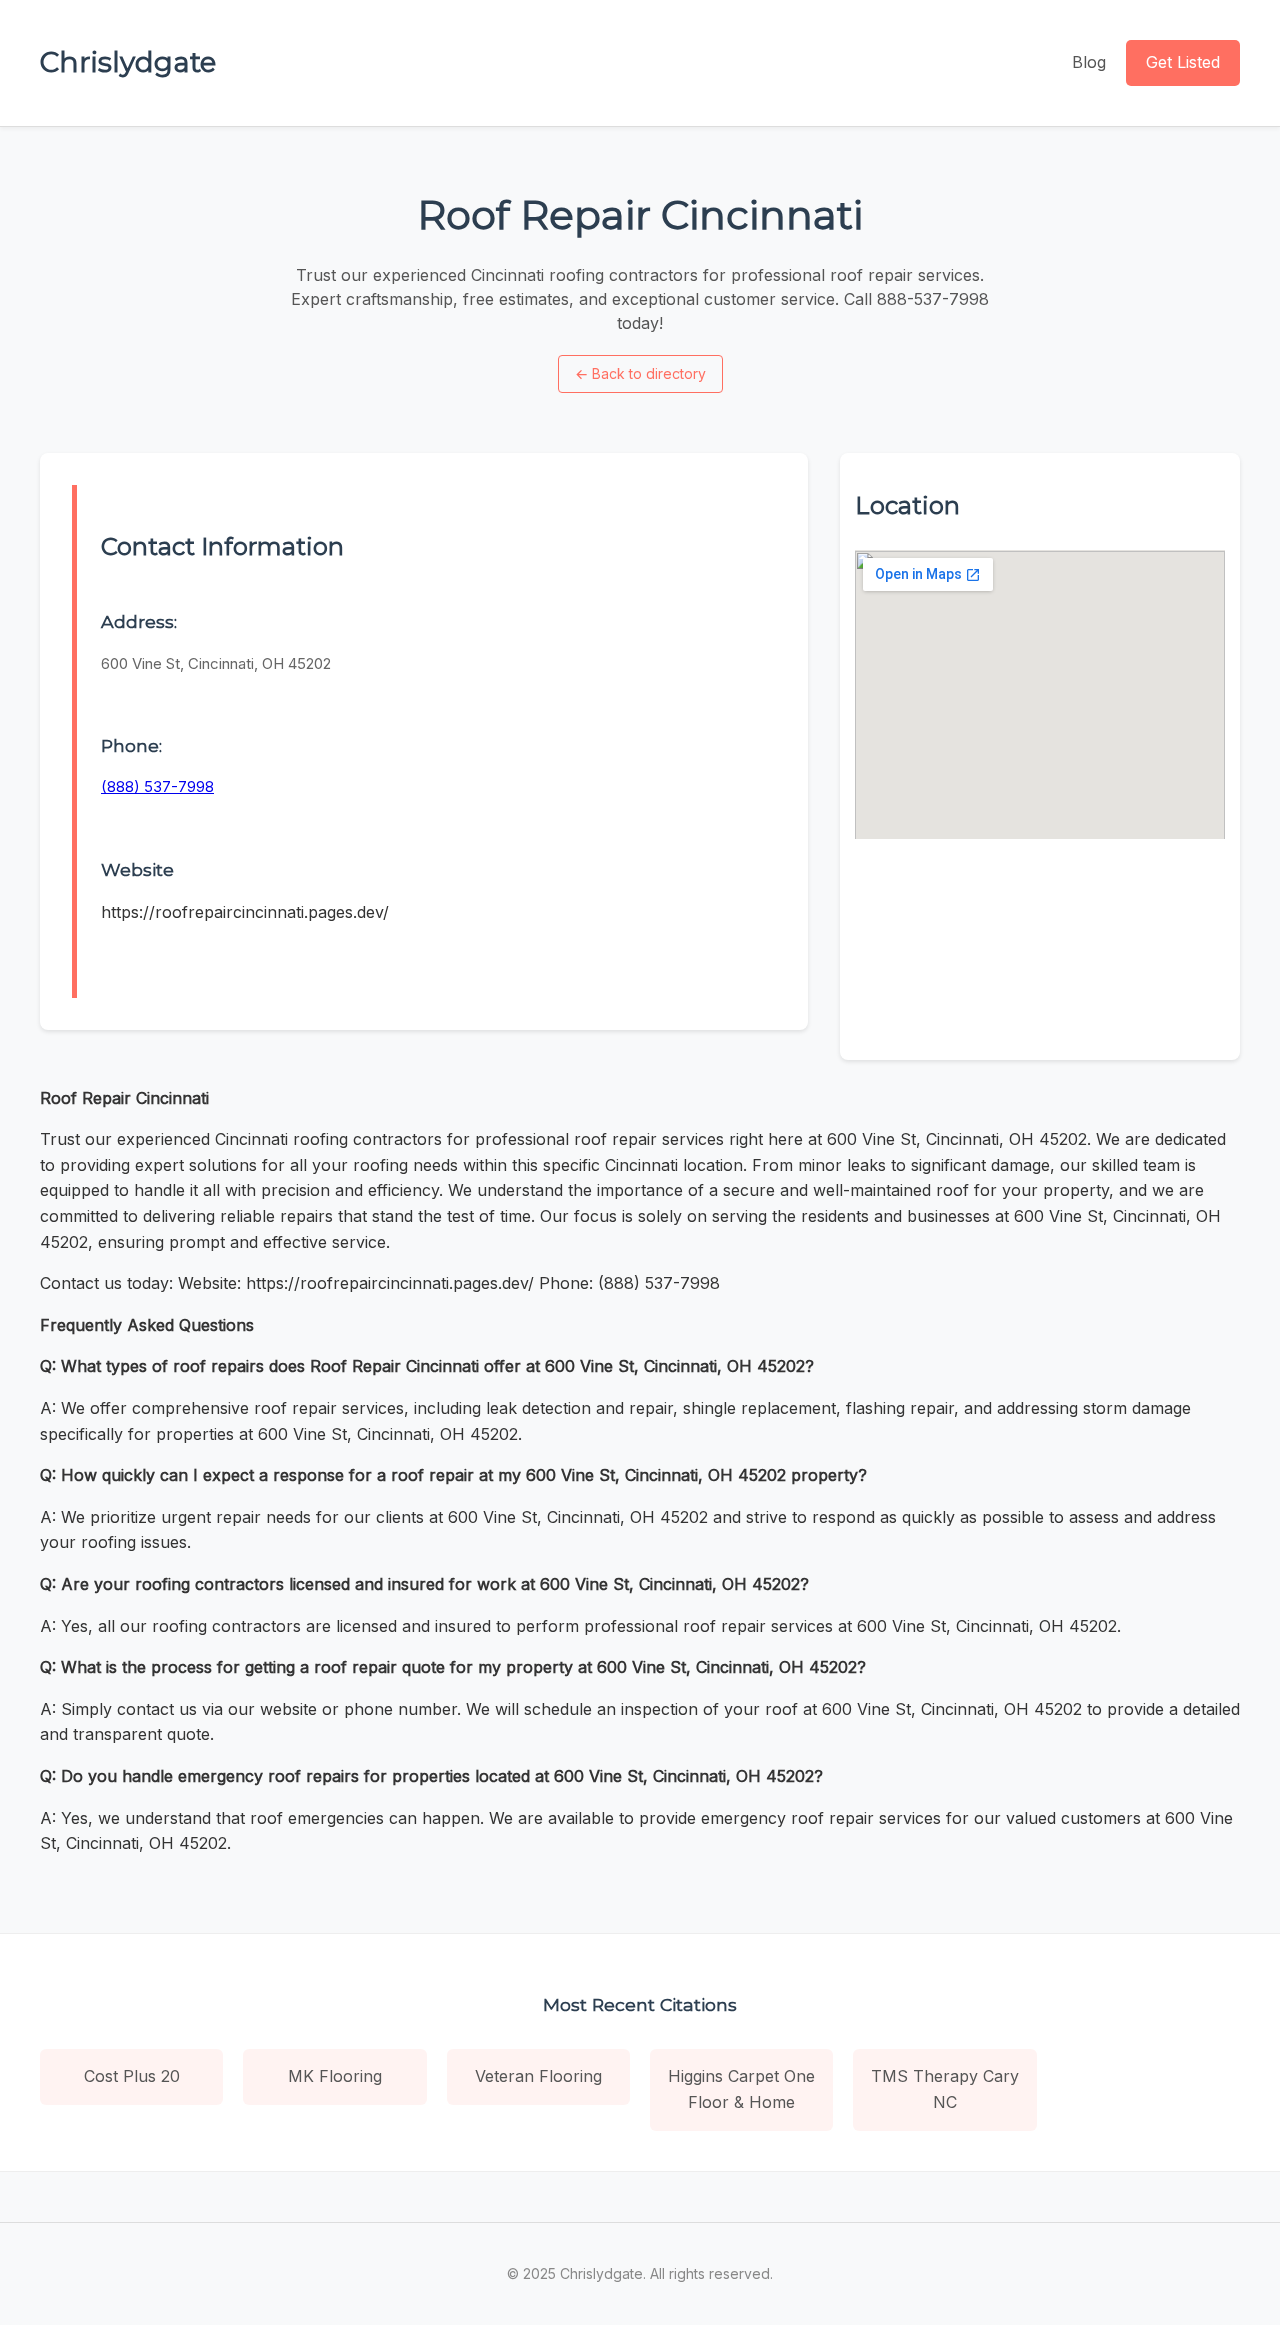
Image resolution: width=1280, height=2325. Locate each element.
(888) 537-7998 (157, 786)
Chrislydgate (128, 62)
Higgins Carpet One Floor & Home (741, 2089)
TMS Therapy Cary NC (945, 2089)
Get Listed (1183, 62)
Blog (1089, 62)
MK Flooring (335, 2076)
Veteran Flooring (538, 2076)
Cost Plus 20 (132, 2076)
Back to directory (640, 373)
